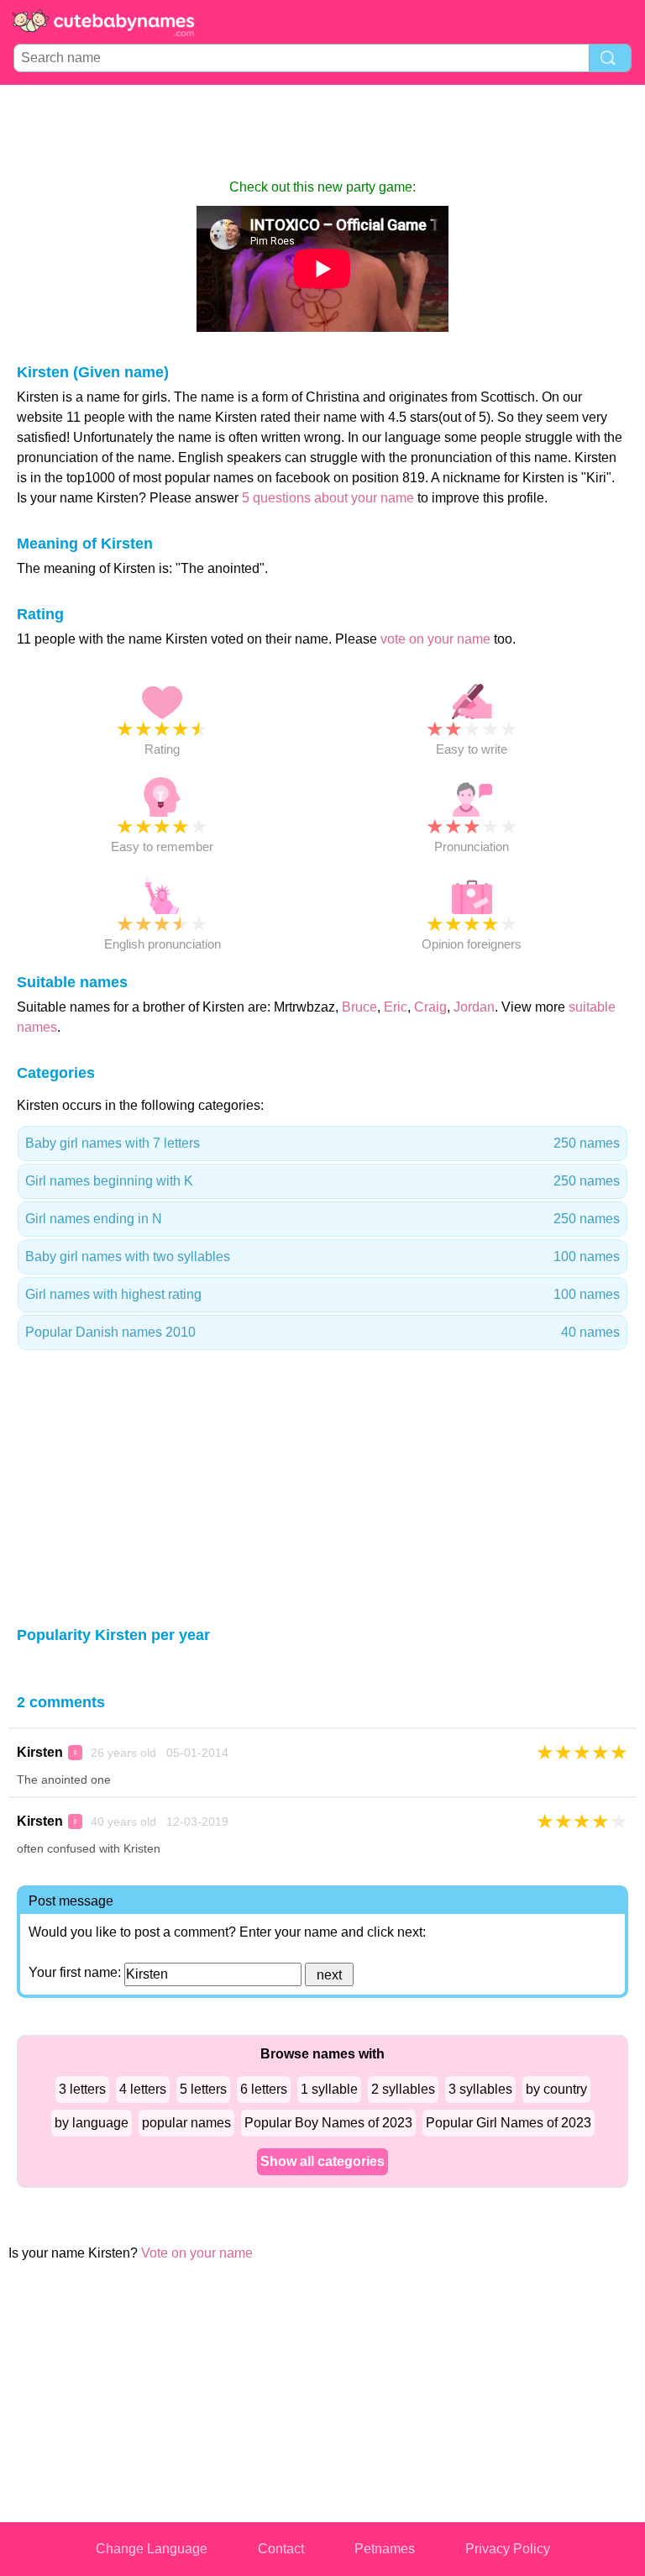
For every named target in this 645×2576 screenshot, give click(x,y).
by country (556, 2089)
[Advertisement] (322, 131)
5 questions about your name (328, 498)
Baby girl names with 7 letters (322, 1143)
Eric (396, 1007)
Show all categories (322, 2161)
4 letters (143, 2089)
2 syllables (403, 2089)
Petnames (385, 2549)
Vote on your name (197, 2253)
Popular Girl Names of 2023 (509, 2123)
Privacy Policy (508, 2549)
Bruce (359, 1007)
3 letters (82, 2089)
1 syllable (329, 2089)
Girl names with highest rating (322, 1294)
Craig (430, 1007)
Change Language (152, 2549)
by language (92, 2123)
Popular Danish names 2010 (322, 1332)
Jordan (474, 1007)
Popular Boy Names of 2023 (328, 2123)
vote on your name (435, 639)
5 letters (203, 2089)
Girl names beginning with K (322, 1181)
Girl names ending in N (322, 1219)
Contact (281, 2549)
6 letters (264, 2089)
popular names (186, 2123)
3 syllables (480, 2089)
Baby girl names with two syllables (322, 1256)
